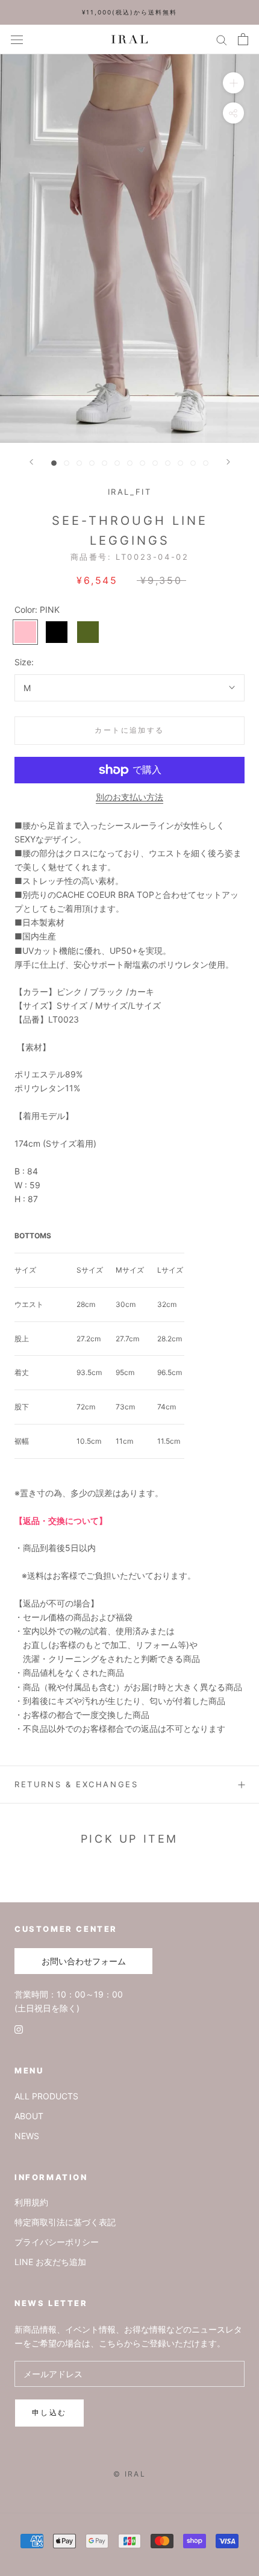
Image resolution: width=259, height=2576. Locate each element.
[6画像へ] (117, 463)
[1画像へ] (54, 463)
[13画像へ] (206, 463)
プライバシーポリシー (57, 2242)
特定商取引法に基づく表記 (65, 2222)
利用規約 (31, 2202)
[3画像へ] (79, 463)
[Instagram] (19, 2029)
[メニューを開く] (17, 39)
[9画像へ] (155, 463)
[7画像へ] (130, 463)
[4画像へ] (92, 463)
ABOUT (29, 2116)
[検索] (222, 39)
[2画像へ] (67, 463)
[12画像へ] (193, 463)
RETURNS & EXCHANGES (76, 1784)
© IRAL (129, 2474)
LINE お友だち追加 (50, 2262)
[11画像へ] (180, 463)
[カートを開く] (243, 39)
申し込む (49, 2412)
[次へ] (228, 462)
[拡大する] (233, 83)
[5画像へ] (105, 463)
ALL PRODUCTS (46, 2096)
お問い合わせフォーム (84, 1961)
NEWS (27, 2136)
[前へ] (31, 462)
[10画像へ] (168, 463)
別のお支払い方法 (129, 797)
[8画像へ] (142, 463)
